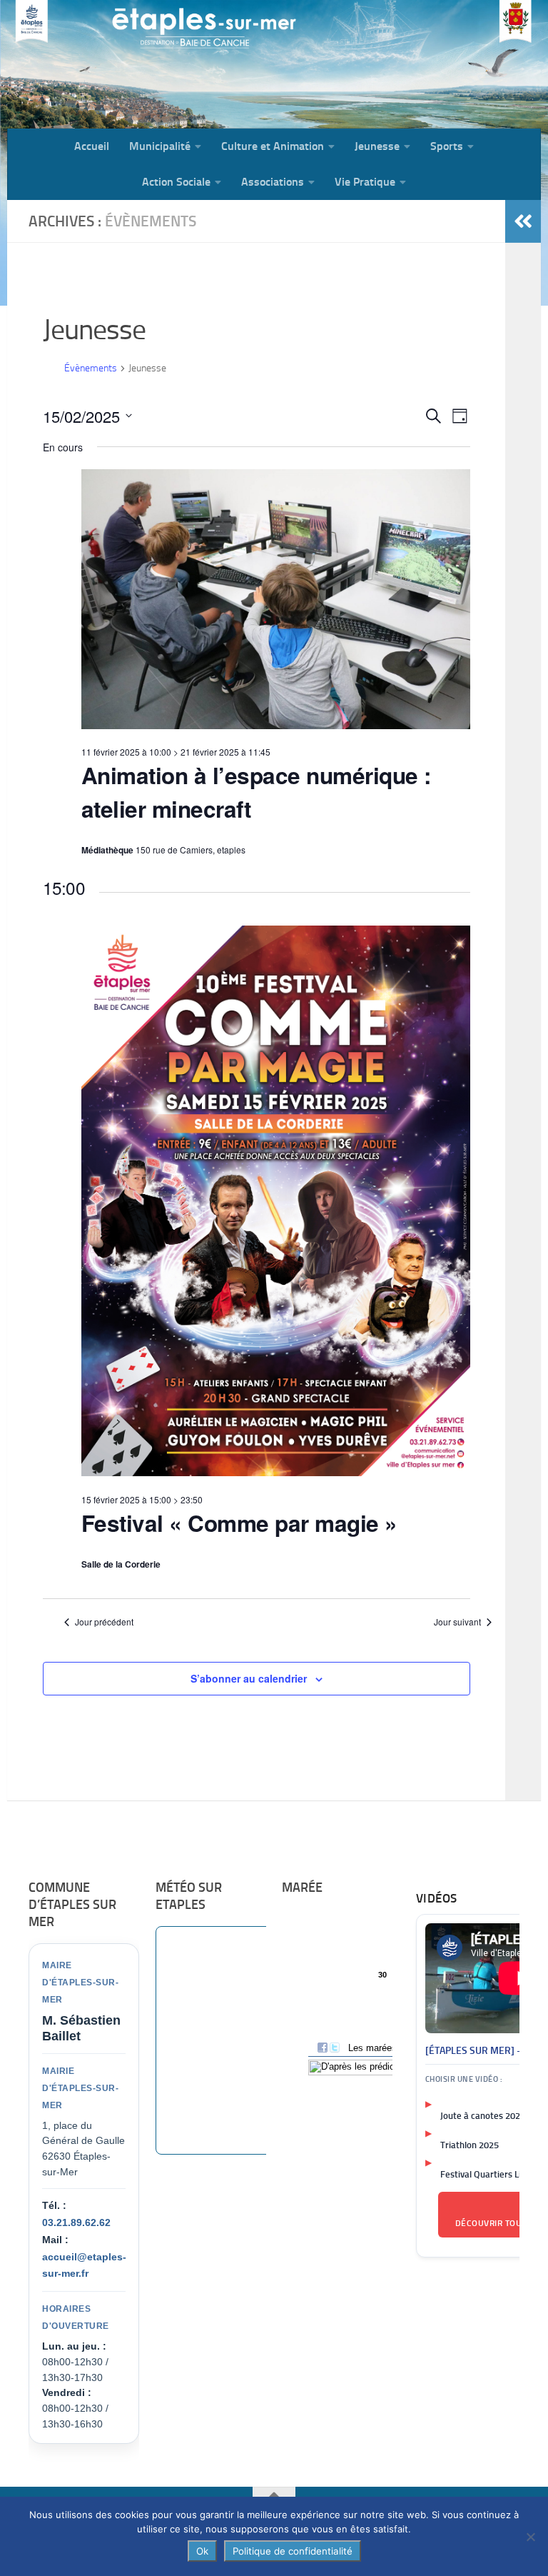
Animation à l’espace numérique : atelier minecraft (256, 792)
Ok (202, 2551)
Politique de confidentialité (293, 2551)
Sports (447, 146)
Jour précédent (104, 1622)
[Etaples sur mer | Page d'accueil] (118, 64)
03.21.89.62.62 (76, 2222)
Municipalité (160, 146)
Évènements (91, 368)
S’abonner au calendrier (249, 1678)
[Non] (530, 2537)
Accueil (92, 146)
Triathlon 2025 (470, 2145)
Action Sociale (176, 182)
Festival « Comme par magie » (239, 1523)
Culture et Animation (273, 146)
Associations (273, 182)
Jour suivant (457, 1622)
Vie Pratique (365, 182)
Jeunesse (377, 146)
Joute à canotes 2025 (483, 2116)
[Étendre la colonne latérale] (523, 221)
